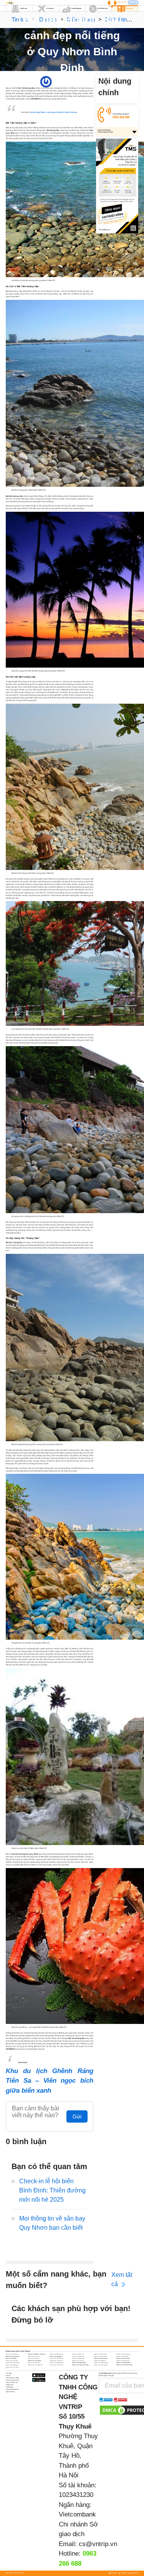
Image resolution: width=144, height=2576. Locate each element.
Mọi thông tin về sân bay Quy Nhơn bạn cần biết (52, 2223)
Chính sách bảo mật (12, 2380)
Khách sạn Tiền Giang (101, 2365)
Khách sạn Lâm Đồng (35, 2361)
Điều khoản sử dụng (12, 2378)
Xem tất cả (122, 2279)
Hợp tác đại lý (10, 2392)
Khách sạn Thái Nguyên (35, 2365)
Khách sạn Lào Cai (78, 2361)
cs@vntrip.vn (98, 2544)
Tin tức (20, 19)
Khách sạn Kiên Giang (123, 2358)
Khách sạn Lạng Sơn (56, 2361)
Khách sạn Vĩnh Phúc (12, 2367)
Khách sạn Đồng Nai (122, 2356)
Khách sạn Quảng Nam (79, 2363)
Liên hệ (8, 2376)
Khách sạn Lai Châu (12, 2361)
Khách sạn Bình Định (100, 2354)
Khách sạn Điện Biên (100, 2356)
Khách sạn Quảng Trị (12, 2365)
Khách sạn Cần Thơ (34, 2356)
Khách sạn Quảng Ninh (123, 2363)
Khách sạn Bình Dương (123, 2354)
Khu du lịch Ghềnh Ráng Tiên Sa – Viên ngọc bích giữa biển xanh (50, 2081)
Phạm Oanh (56, 81)
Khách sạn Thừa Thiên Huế (80, 2365)
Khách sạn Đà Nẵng (56, 2356)
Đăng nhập (133, 3)
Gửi (77, 2116)
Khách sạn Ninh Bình (123, 2361)
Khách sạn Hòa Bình (78, 2358)
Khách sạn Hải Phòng (56, 2358)
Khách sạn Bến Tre (78, 2354)
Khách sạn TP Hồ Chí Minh (124, 2365)
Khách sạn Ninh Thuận (13, 2363)
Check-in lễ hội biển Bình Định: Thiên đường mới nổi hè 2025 (52, 2190)
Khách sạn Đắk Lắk (78, 2356)
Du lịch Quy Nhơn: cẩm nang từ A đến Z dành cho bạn (54, 112)
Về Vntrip (9, 2373)
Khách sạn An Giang (12, 2354)
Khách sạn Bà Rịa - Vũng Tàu (37, 2354)
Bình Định (80, 81)
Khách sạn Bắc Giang (56, 2354)
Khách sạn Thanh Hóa (57, 2365)
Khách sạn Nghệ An (100, 2361)
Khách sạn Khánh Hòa (101, 2358)
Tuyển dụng (9, 2387)
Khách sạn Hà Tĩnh (34, 2358)
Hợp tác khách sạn (12, 2383)
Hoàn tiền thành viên (12, 2389)
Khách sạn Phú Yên (34, 2363)
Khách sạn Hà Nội (11, 2358)
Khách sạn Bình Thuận (13, 2356)
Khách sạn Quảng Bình (57, 2363)
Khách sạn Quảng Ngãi (101, 2363)
